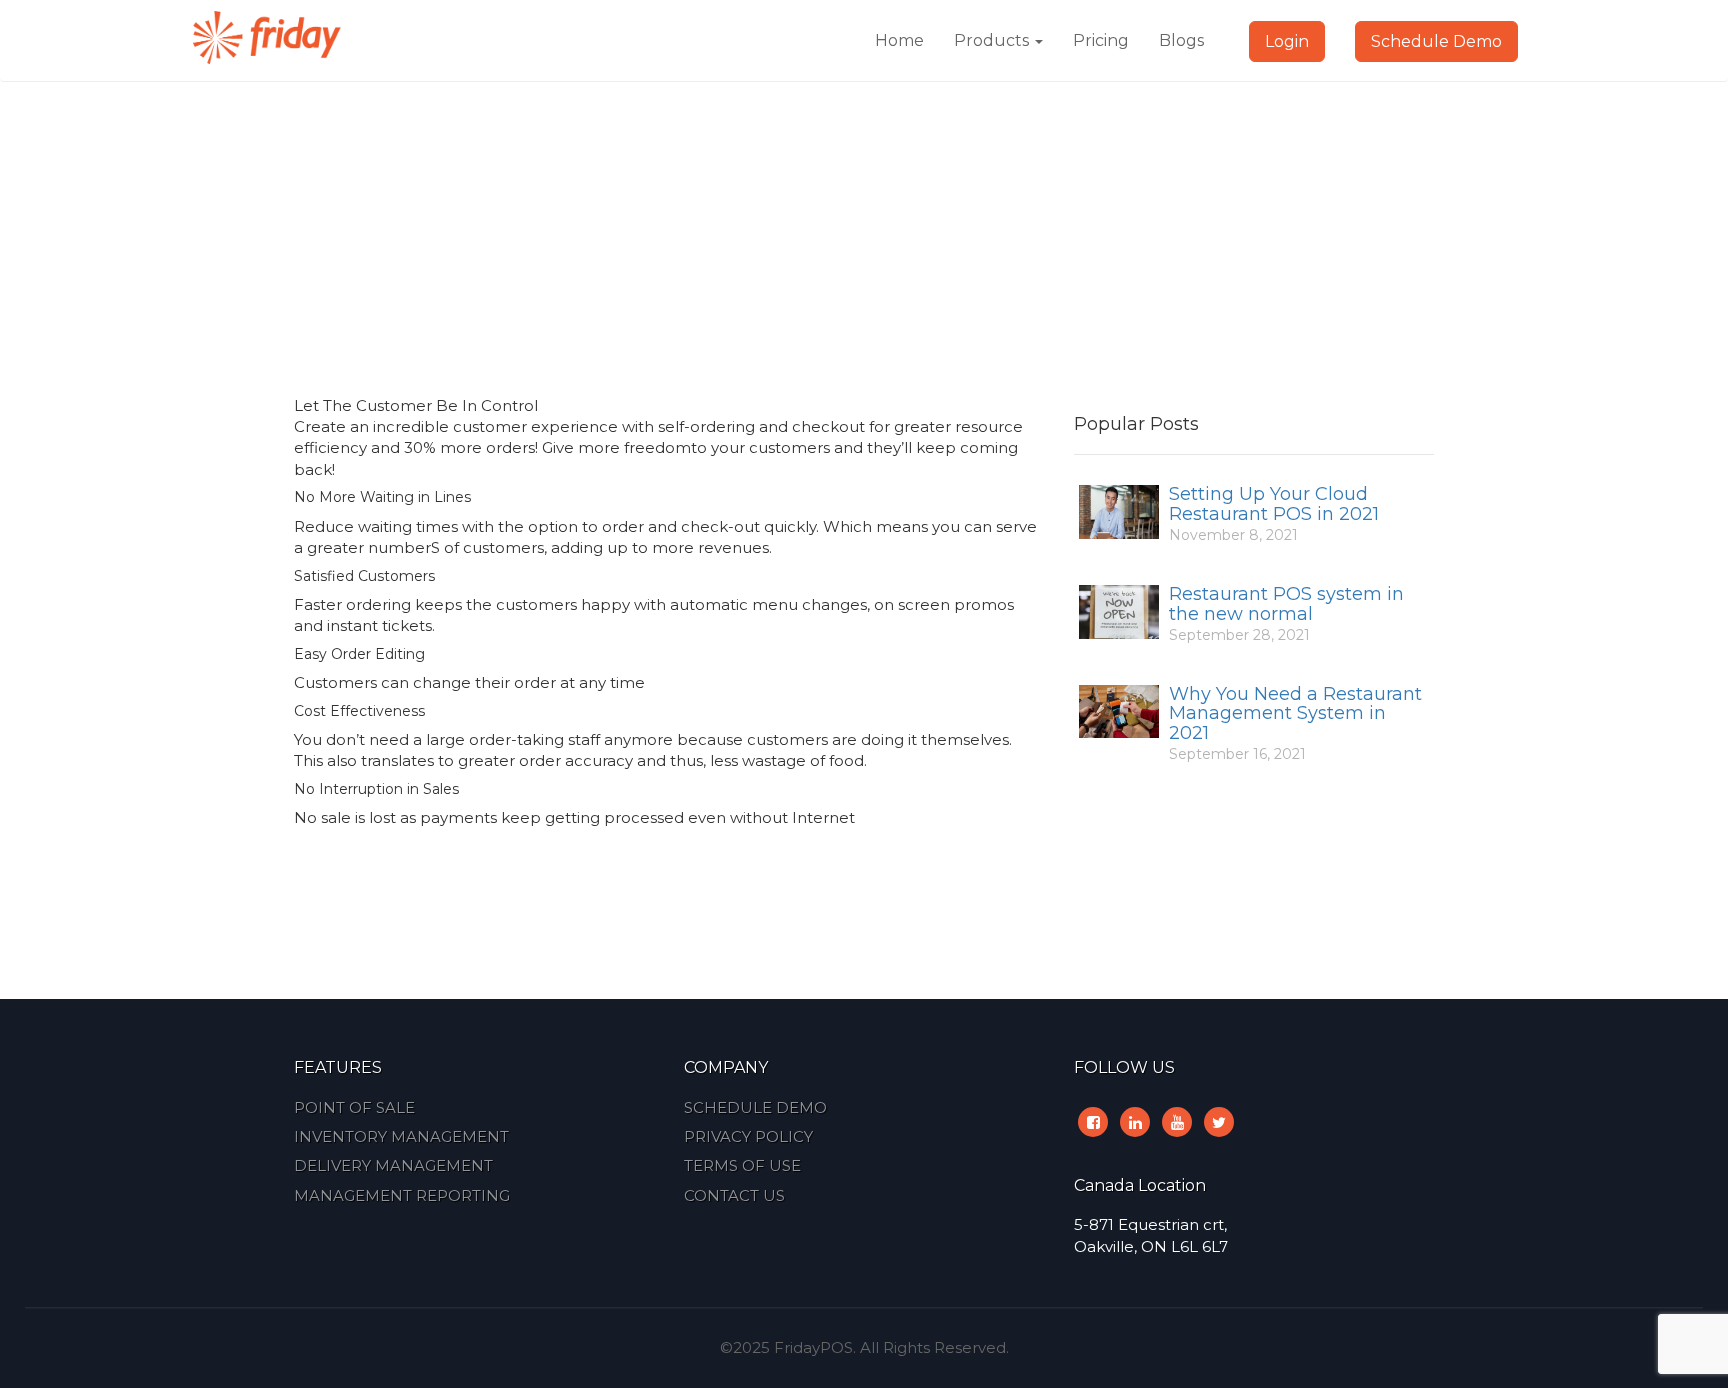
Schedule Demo (1436, 41)
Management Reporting (402, 1195)
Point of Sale (354, 1107)
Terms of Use (742, 1165)
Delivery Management (393, 1165)
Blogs (1181, 40)
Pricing (1101, 40)
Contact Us (734, 1195)
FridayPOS (813, 1347)
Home (899, 40)
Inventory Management (401, 1136)
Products (993, 40)
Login (1287, 41)
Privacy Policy (748, 1136)
